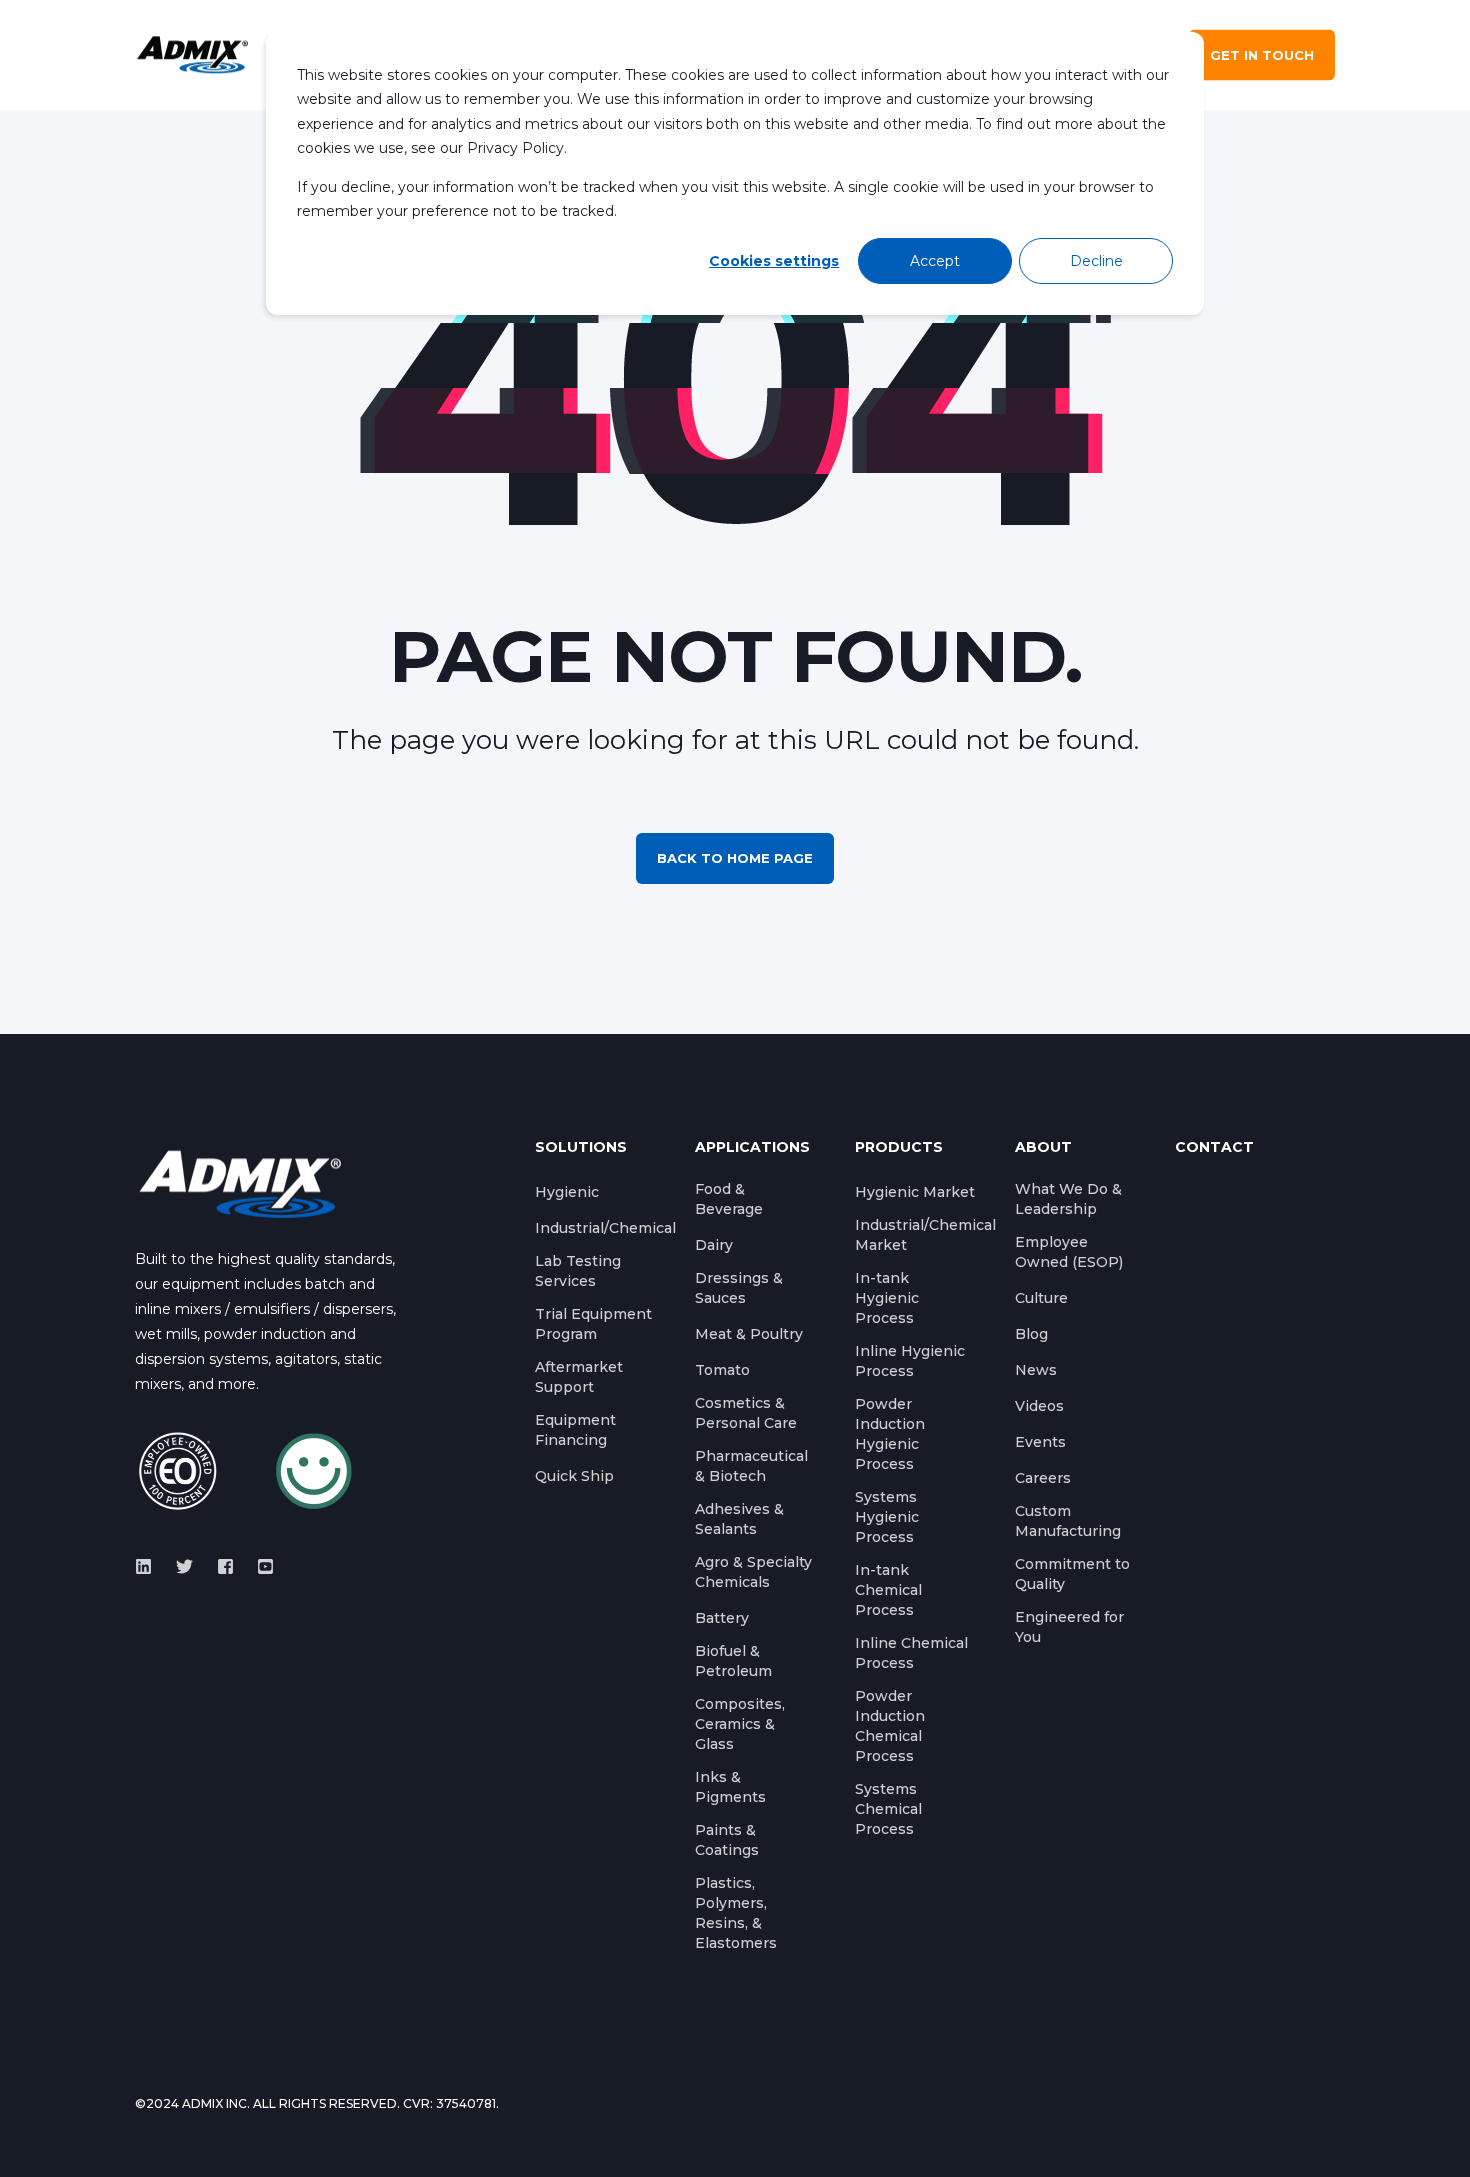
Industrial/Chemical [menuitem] (605, 1228)
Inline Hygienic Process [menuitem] (910, 1361)
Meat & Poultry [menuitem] (749, 1334)
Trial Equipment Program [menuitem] (593, 1324)
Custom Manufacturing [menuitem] (1068, 1521)
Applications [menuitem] (752, 1148)
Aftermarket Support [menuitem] (579, 1377)
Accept (935, 261)
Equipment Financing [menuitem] (575, 1430)
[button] (40, 2137)
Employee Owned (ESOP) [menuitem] (1069, 1252)
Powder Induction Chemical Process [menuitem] (890, 1726)
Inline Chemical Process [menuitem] (911, 1653)
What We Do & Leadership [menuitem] (1068, 1199)
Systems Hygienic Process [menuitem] (887, 1517)
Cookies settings (774, 261)
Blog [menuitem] (1031, 1334)
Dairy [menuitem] (714, 1245)
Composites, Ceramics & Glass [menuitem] (740, 1724)
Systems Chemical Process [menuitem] (888, 1809)
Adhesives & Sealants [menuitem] (739, 1519)
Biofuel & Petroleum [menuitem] (733, 1661)
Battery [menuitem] (722, 1618)
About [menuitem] (1043, 1148)
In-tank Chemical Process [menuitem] (888, 1590)
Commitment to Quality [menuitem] (1072, 1574)
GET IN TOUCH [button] (1262, 55)
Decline (1096, 261)
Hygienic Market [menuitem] (915, 1192)
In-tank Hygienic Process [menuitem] (887, 1298)
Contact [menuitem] (1214, 1148)
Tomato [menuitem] (722, 1370)
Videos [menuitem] (1039, 1406)
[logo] (240, 1183)
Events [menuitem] (1040, 1442)
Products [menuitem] (899, 1148)
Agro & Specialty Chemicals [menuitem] (753, 1572)
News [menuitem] (1036, 1370)
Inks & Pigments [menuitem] (730, 1787)
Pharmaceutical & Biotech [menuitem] (751, 1466)
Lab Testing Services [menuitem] (578, 1271)
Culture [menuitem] (1041, 1298)
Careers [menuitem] (1043, 1478)
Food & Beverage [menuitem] (729, 1199)
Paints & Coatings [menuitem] (727, 1840)
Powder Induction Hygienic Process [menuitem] (890, 1434)
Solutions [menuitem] (581, 1148)
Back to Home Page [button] (735, 858)
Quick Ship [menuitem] (574, 1476)
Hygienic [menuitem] (567, 1192)
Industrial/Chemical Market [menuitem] (925, 1235)
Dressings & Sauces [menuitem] (739, 1288)
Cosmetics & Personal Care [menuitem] (746, 1413)
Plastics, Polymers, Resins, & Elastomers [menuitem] (736, 1913)
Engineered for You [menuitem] (1069, 1627)
